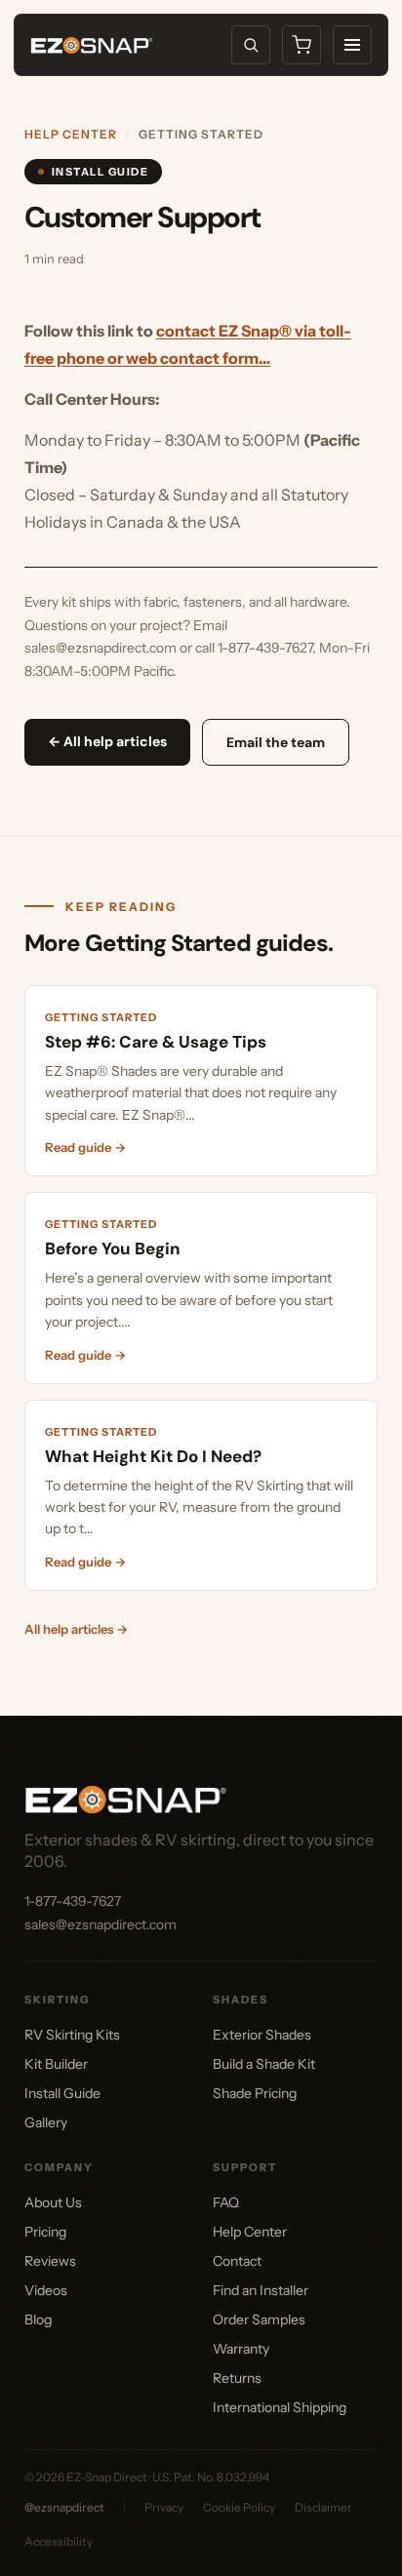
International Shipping (280, 2407)
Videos (46, 2290)
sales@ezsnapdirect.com (100, 1924)
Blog (38, 2319)
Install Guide (62, 2093)
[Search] (251, 45)
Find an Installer (261, 2290)
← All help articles (107, 741)
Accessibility (59, 2541)
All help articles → (76, 1629)
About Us (53, 2202)
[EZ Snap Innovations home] (92, 45)
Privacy (164, 2507)
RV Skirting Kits (72, 2035)
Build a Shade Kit (264, 2064)
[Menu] (352, 45)
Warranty (241, 2349)
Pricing (45, 2232)
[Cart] (301, 45)
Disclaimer (323, 2507)
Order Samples (259, 2319)
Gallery (46, 2122)
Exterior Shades (262, 2035)
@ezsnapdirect (64, 2507)
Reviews (50, 2261)
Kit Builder (56, 2064)
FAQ (226, 2202)
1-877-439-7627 (73, 1901)
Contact (237, 2261)
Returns (237, 2378)
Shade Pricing (255, 2093)
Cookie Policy (239, 2507)
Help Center (71, 134)
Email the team (276, 742)
